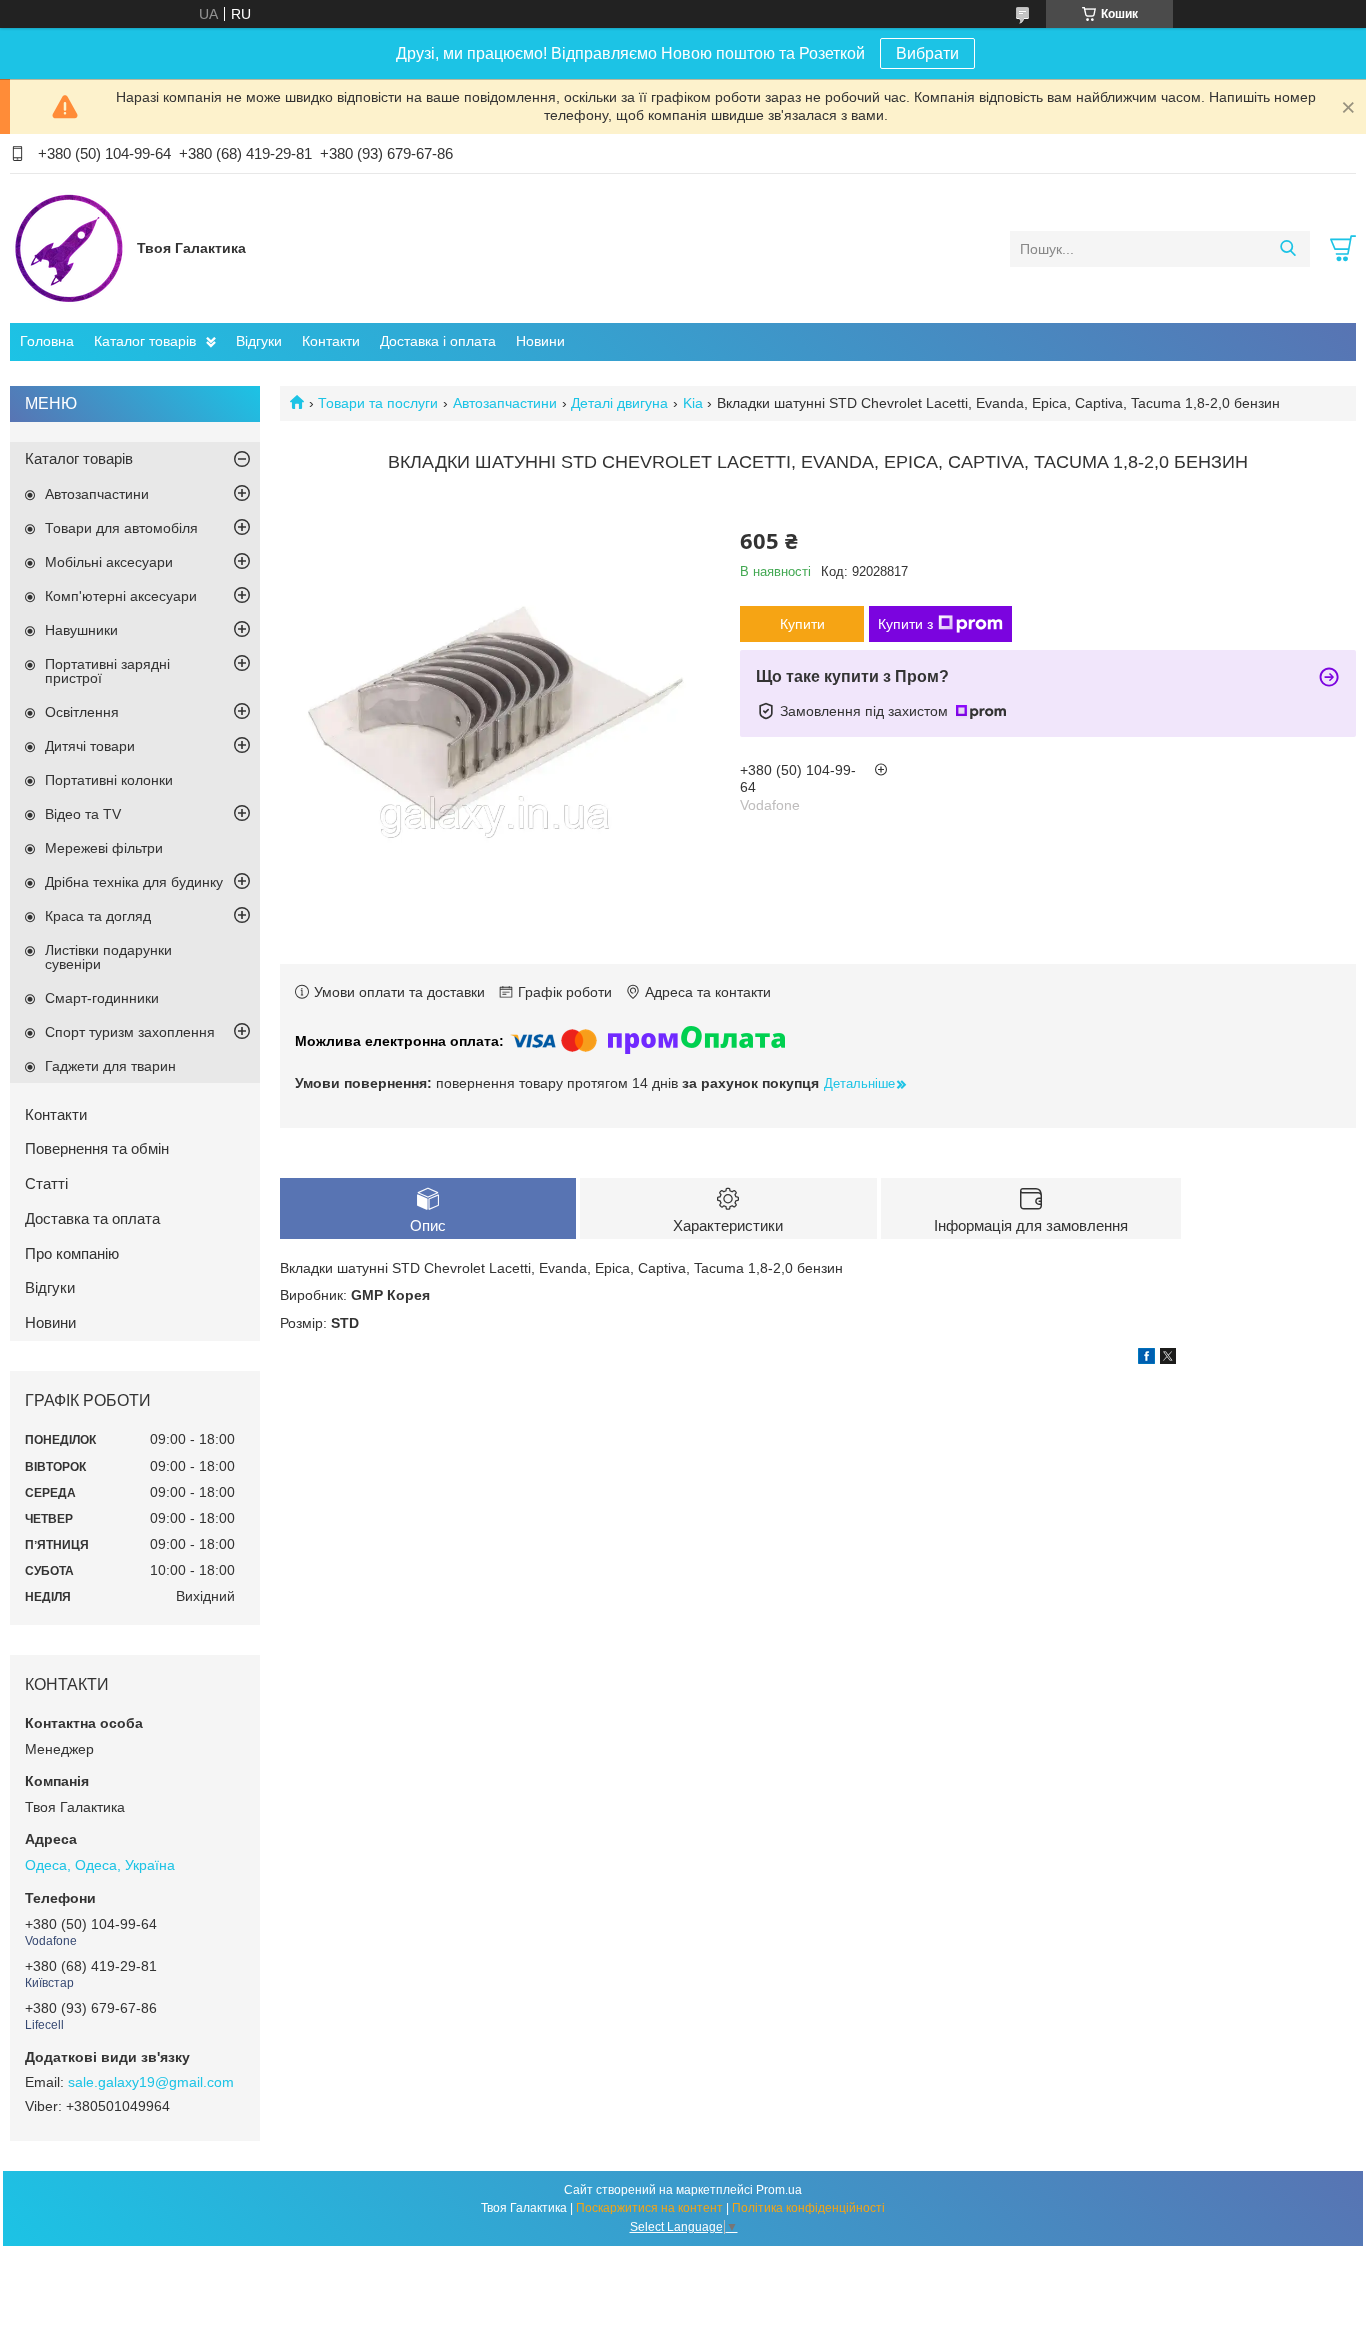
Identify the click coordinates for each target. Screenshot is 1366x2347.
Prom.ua (779, 2190)
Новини (540, 341)
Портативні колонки (109, 780)
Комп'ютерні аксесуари (121, 596)
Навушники (81, 630)
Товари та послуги (378, 403)
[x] (1168, 1359)
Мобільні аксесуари (109, 562)
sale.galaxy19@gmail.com (151, 2082)
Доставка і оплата (438, 341)
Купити (802, 624)
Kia (693, 403)
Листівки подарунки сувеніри (108, 957)
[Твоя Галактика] (68, 248)
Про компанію (72, 1253)
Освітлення (82, 712)
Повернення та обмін (97, 1148)
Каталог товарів (145, 341)
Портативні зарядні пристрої (107, 671)
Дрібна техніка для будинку (134, 882)
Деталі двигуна (619, 403)
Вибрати (927, 53)
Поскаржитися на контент (649, 2208)
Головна (47, 341)
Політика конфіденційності (808, 2208)
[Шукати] (1287, 249)
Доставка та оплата (92, 1218)
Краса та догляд (98, 916)
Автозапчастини (505, 403)
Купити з (905, 624)
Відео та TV (83, 814)
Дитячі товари (90, 746)
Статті (46, 1183)
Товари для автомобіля (121, 528)
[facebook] (1146, 1359)
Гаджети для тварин (110, 1066)
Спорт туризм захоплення (130, 1032)
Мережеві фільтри (104, 848)
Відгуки (259, 341)
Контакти (331, 341)
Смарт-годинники (102, 998)
